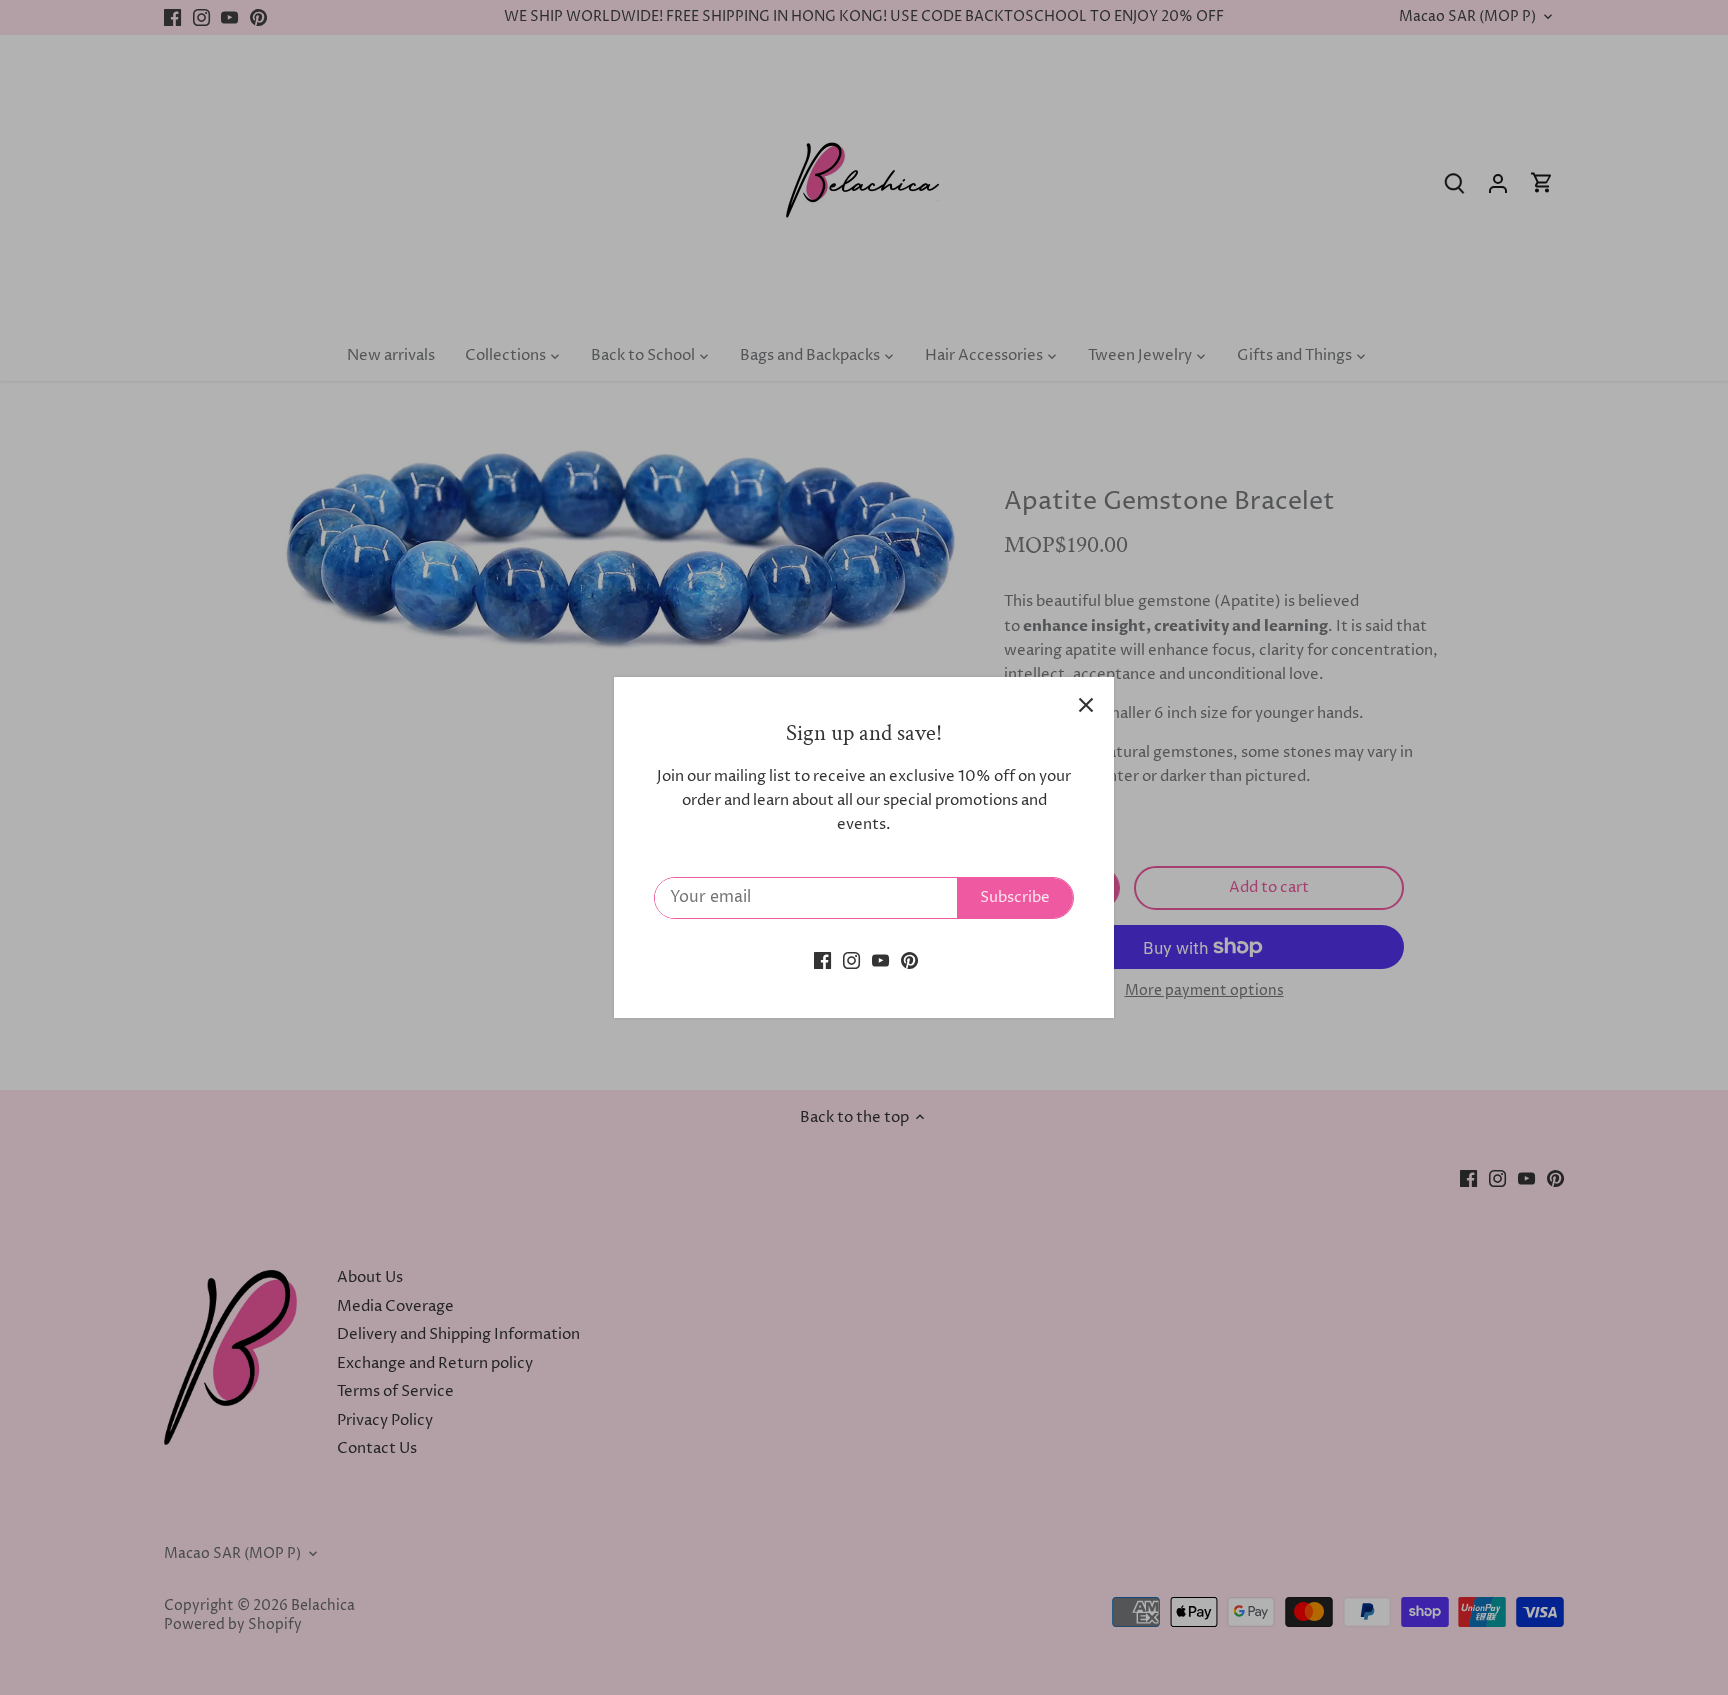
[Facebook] (822, 959)
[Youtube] (880, 959)
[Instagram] (851, 959)
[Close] (1086, 705)
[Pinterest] (909, 959)
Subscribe (1015, 897)
